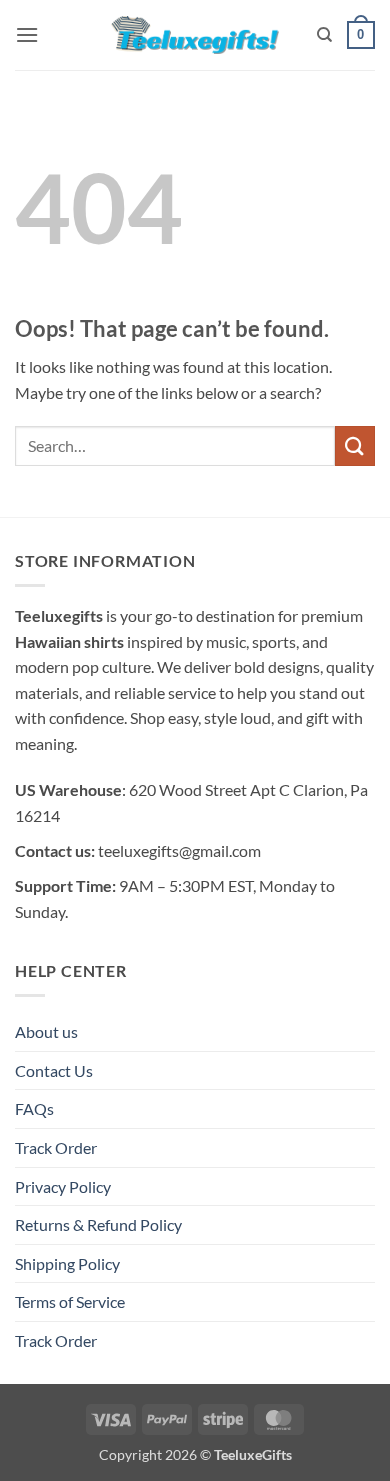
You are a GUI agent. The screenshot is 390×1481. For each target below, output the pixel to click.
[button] (27, 34)
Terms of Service (70, 1301)
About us (46, 1031)
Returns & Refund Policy (98, 1224)
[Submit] (355, 445)
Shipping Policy (67, 1263)
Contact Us (54, 1070)
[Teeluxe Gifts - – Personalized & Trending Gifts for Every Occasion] (195, 34)
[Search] (324, 35)
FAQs (34, 1108)
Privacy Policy (63, 1186)
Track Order (56, 1147)
